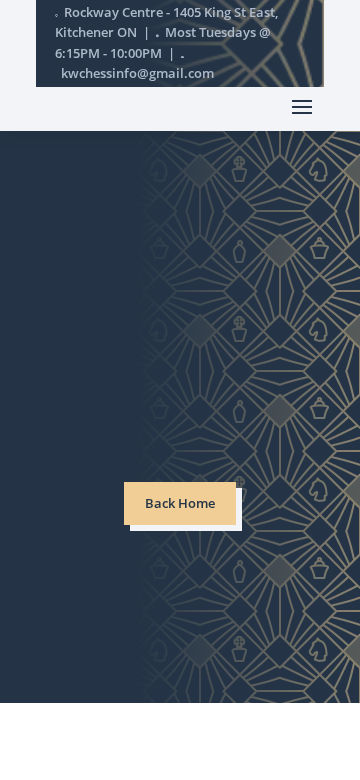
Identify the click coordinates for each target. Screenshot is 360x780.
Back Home (180, 503)
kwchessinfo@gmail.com (137, 73)
